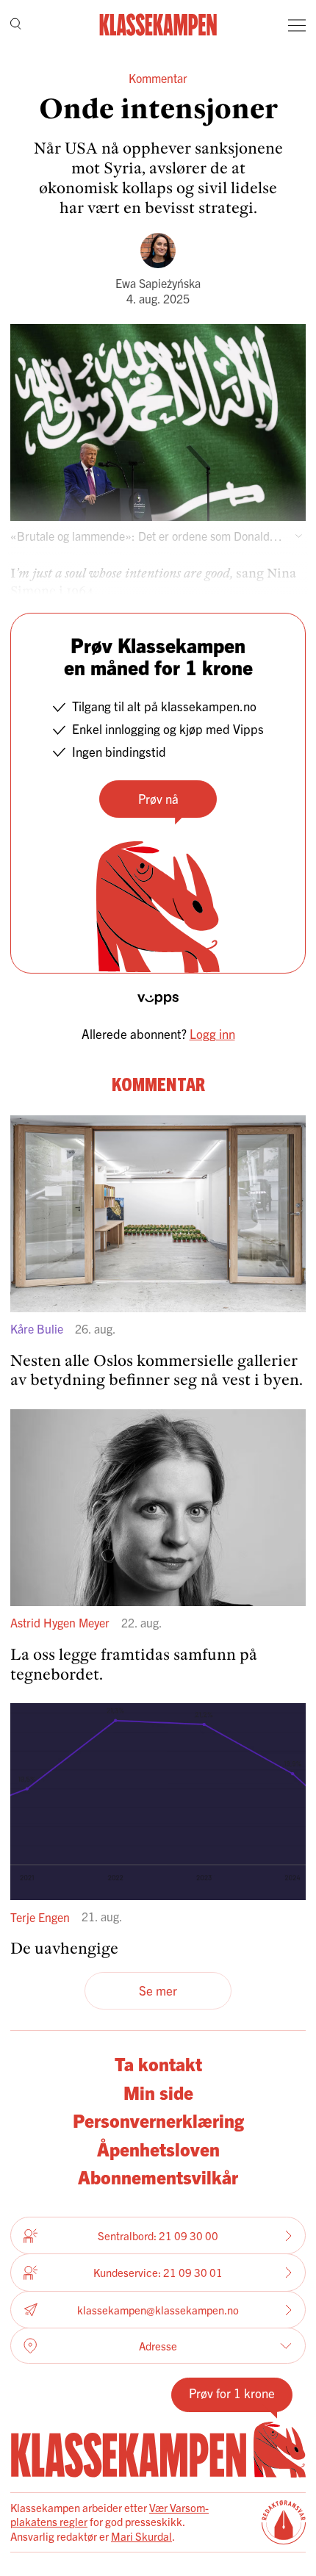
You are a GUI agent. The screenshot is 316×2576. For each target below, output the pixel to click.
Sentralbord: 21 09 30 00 (158, 2235)
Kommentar (158, 78)
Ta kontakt (158, 2063)
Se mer (158, 1990)
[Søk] (16, 25)
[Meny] (297, 25)
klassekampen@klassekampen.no (158, 2310)
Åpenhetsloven (158, 2148)
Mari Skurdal (141, 2536)
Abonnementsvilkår (158, 2176)
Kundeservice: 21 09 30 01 (158, 2272)
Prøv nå (158, 798)
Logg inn (212, 1033)
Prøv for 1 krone (232, 2393)
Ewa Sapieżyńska (158, 283)
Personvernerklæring (158, 2120)
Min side (158, 2092)
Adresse (158, 2346)
